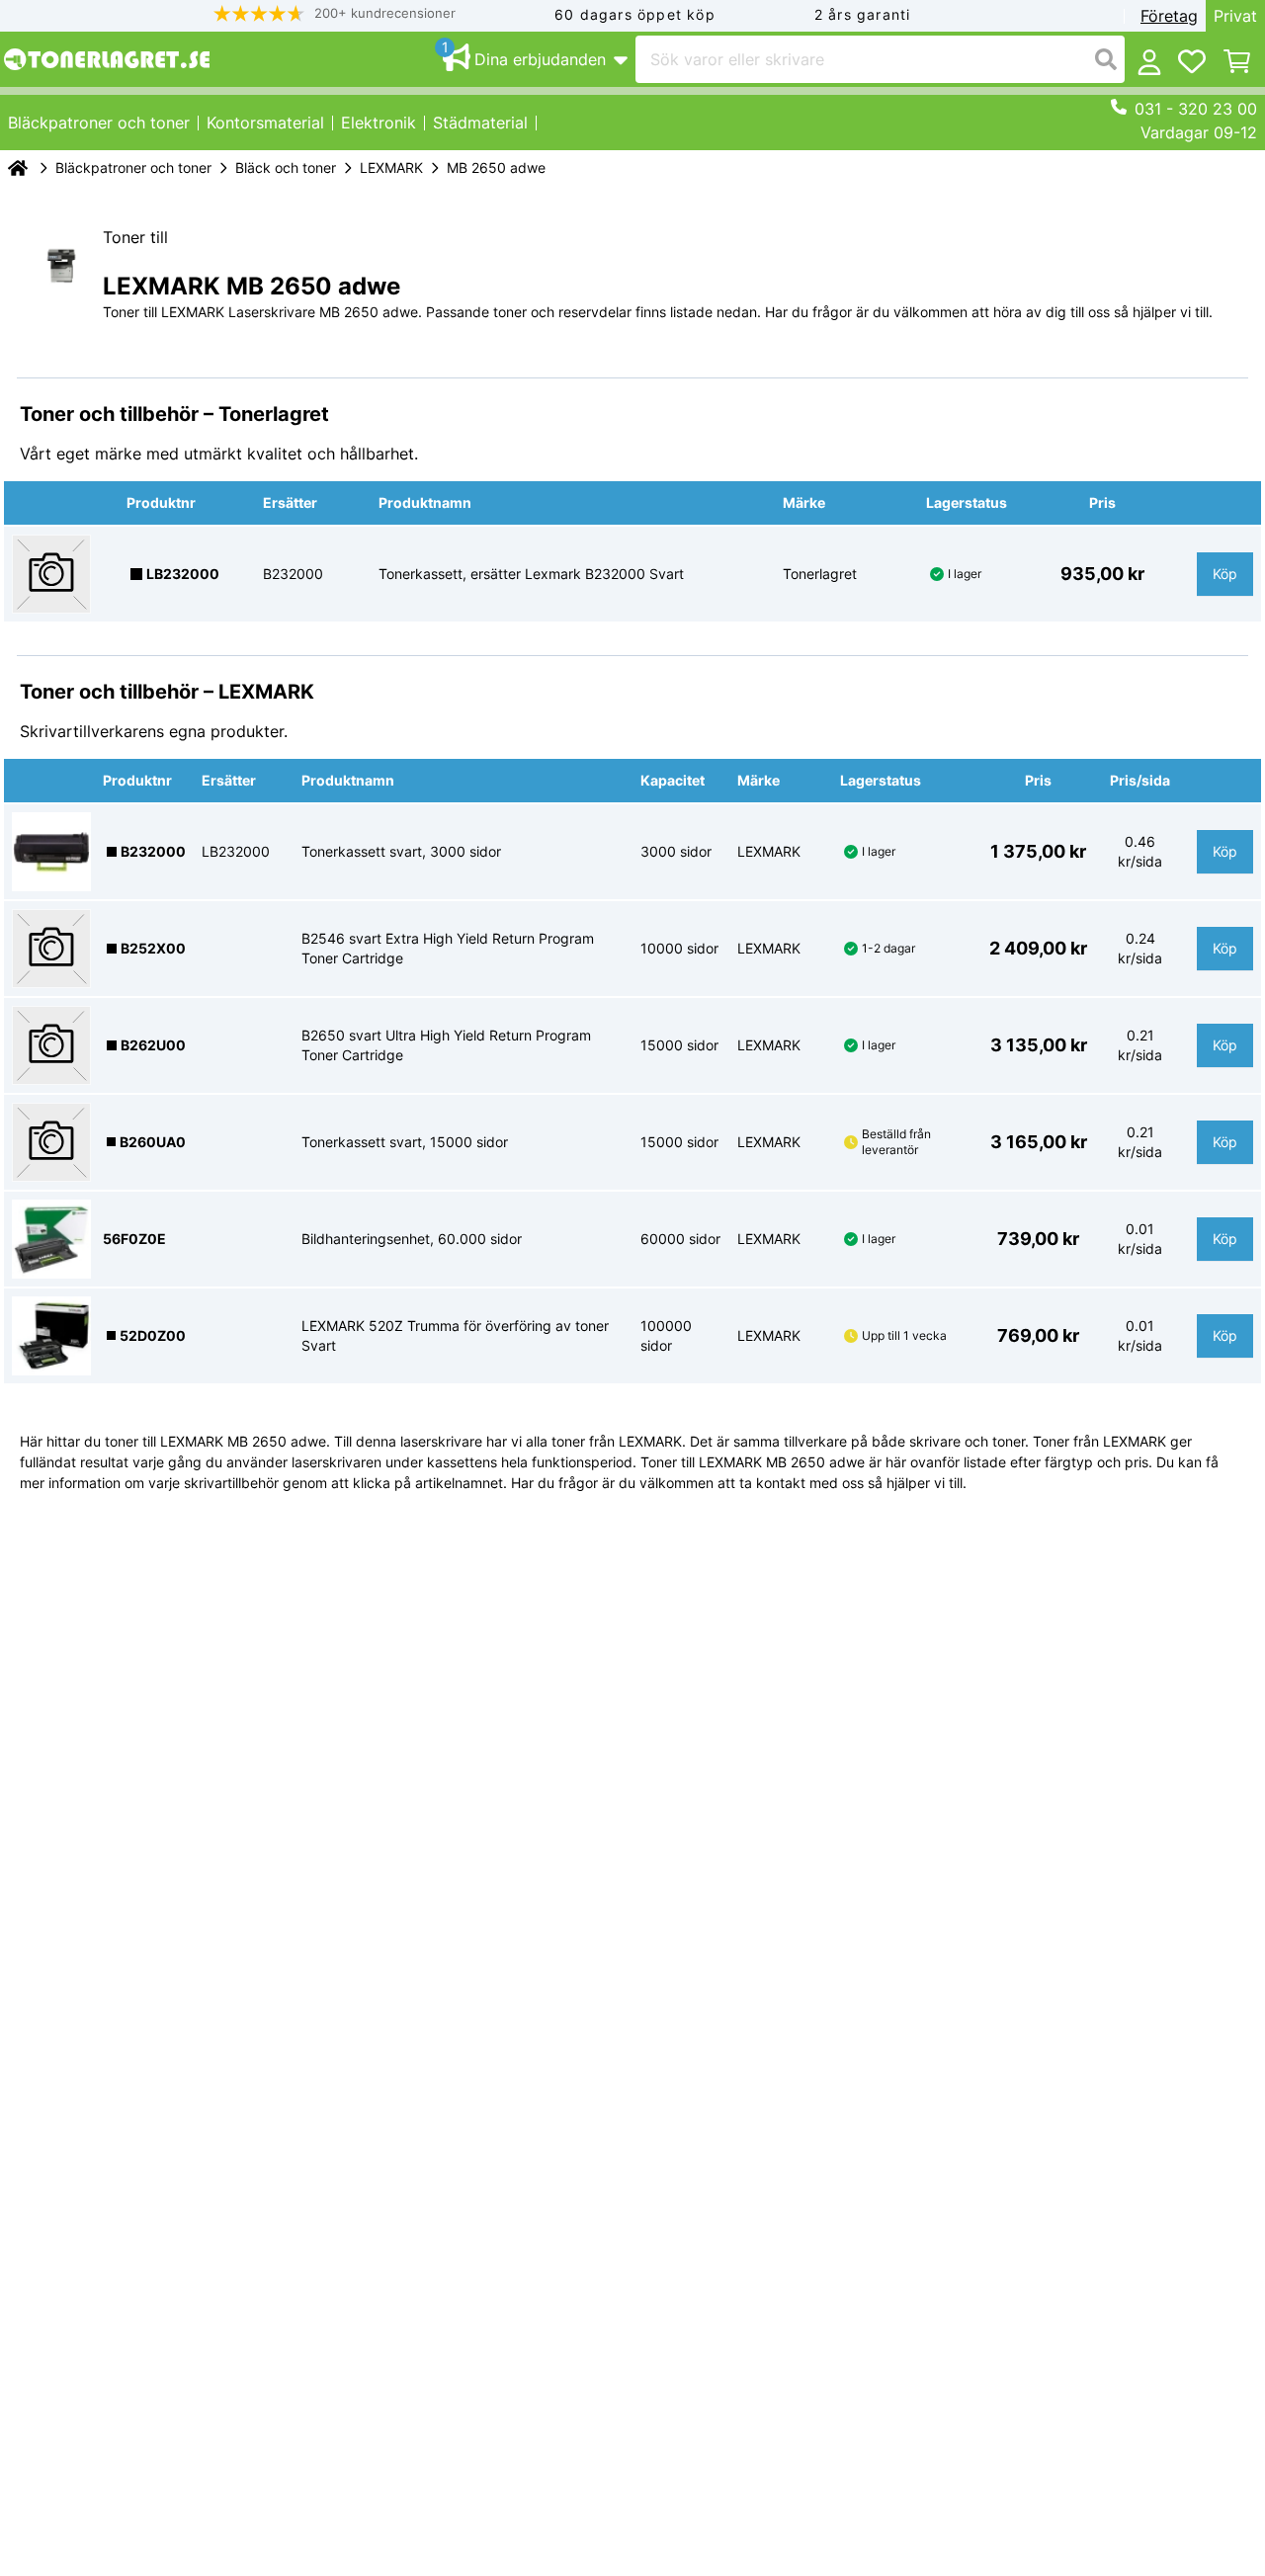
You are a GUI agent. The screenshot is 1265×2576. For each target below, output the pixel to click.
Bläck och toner (286, 167)
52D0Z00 (153, 1335)
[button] (335, 13)
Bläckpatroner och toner (133, 167)
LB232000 (183, 574)
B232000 (153, 851)
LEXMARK (391, 167)
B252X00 (153, 948)
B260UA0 (153, 1142)
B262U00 (153, 1045)
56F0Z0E (134, 1239)
